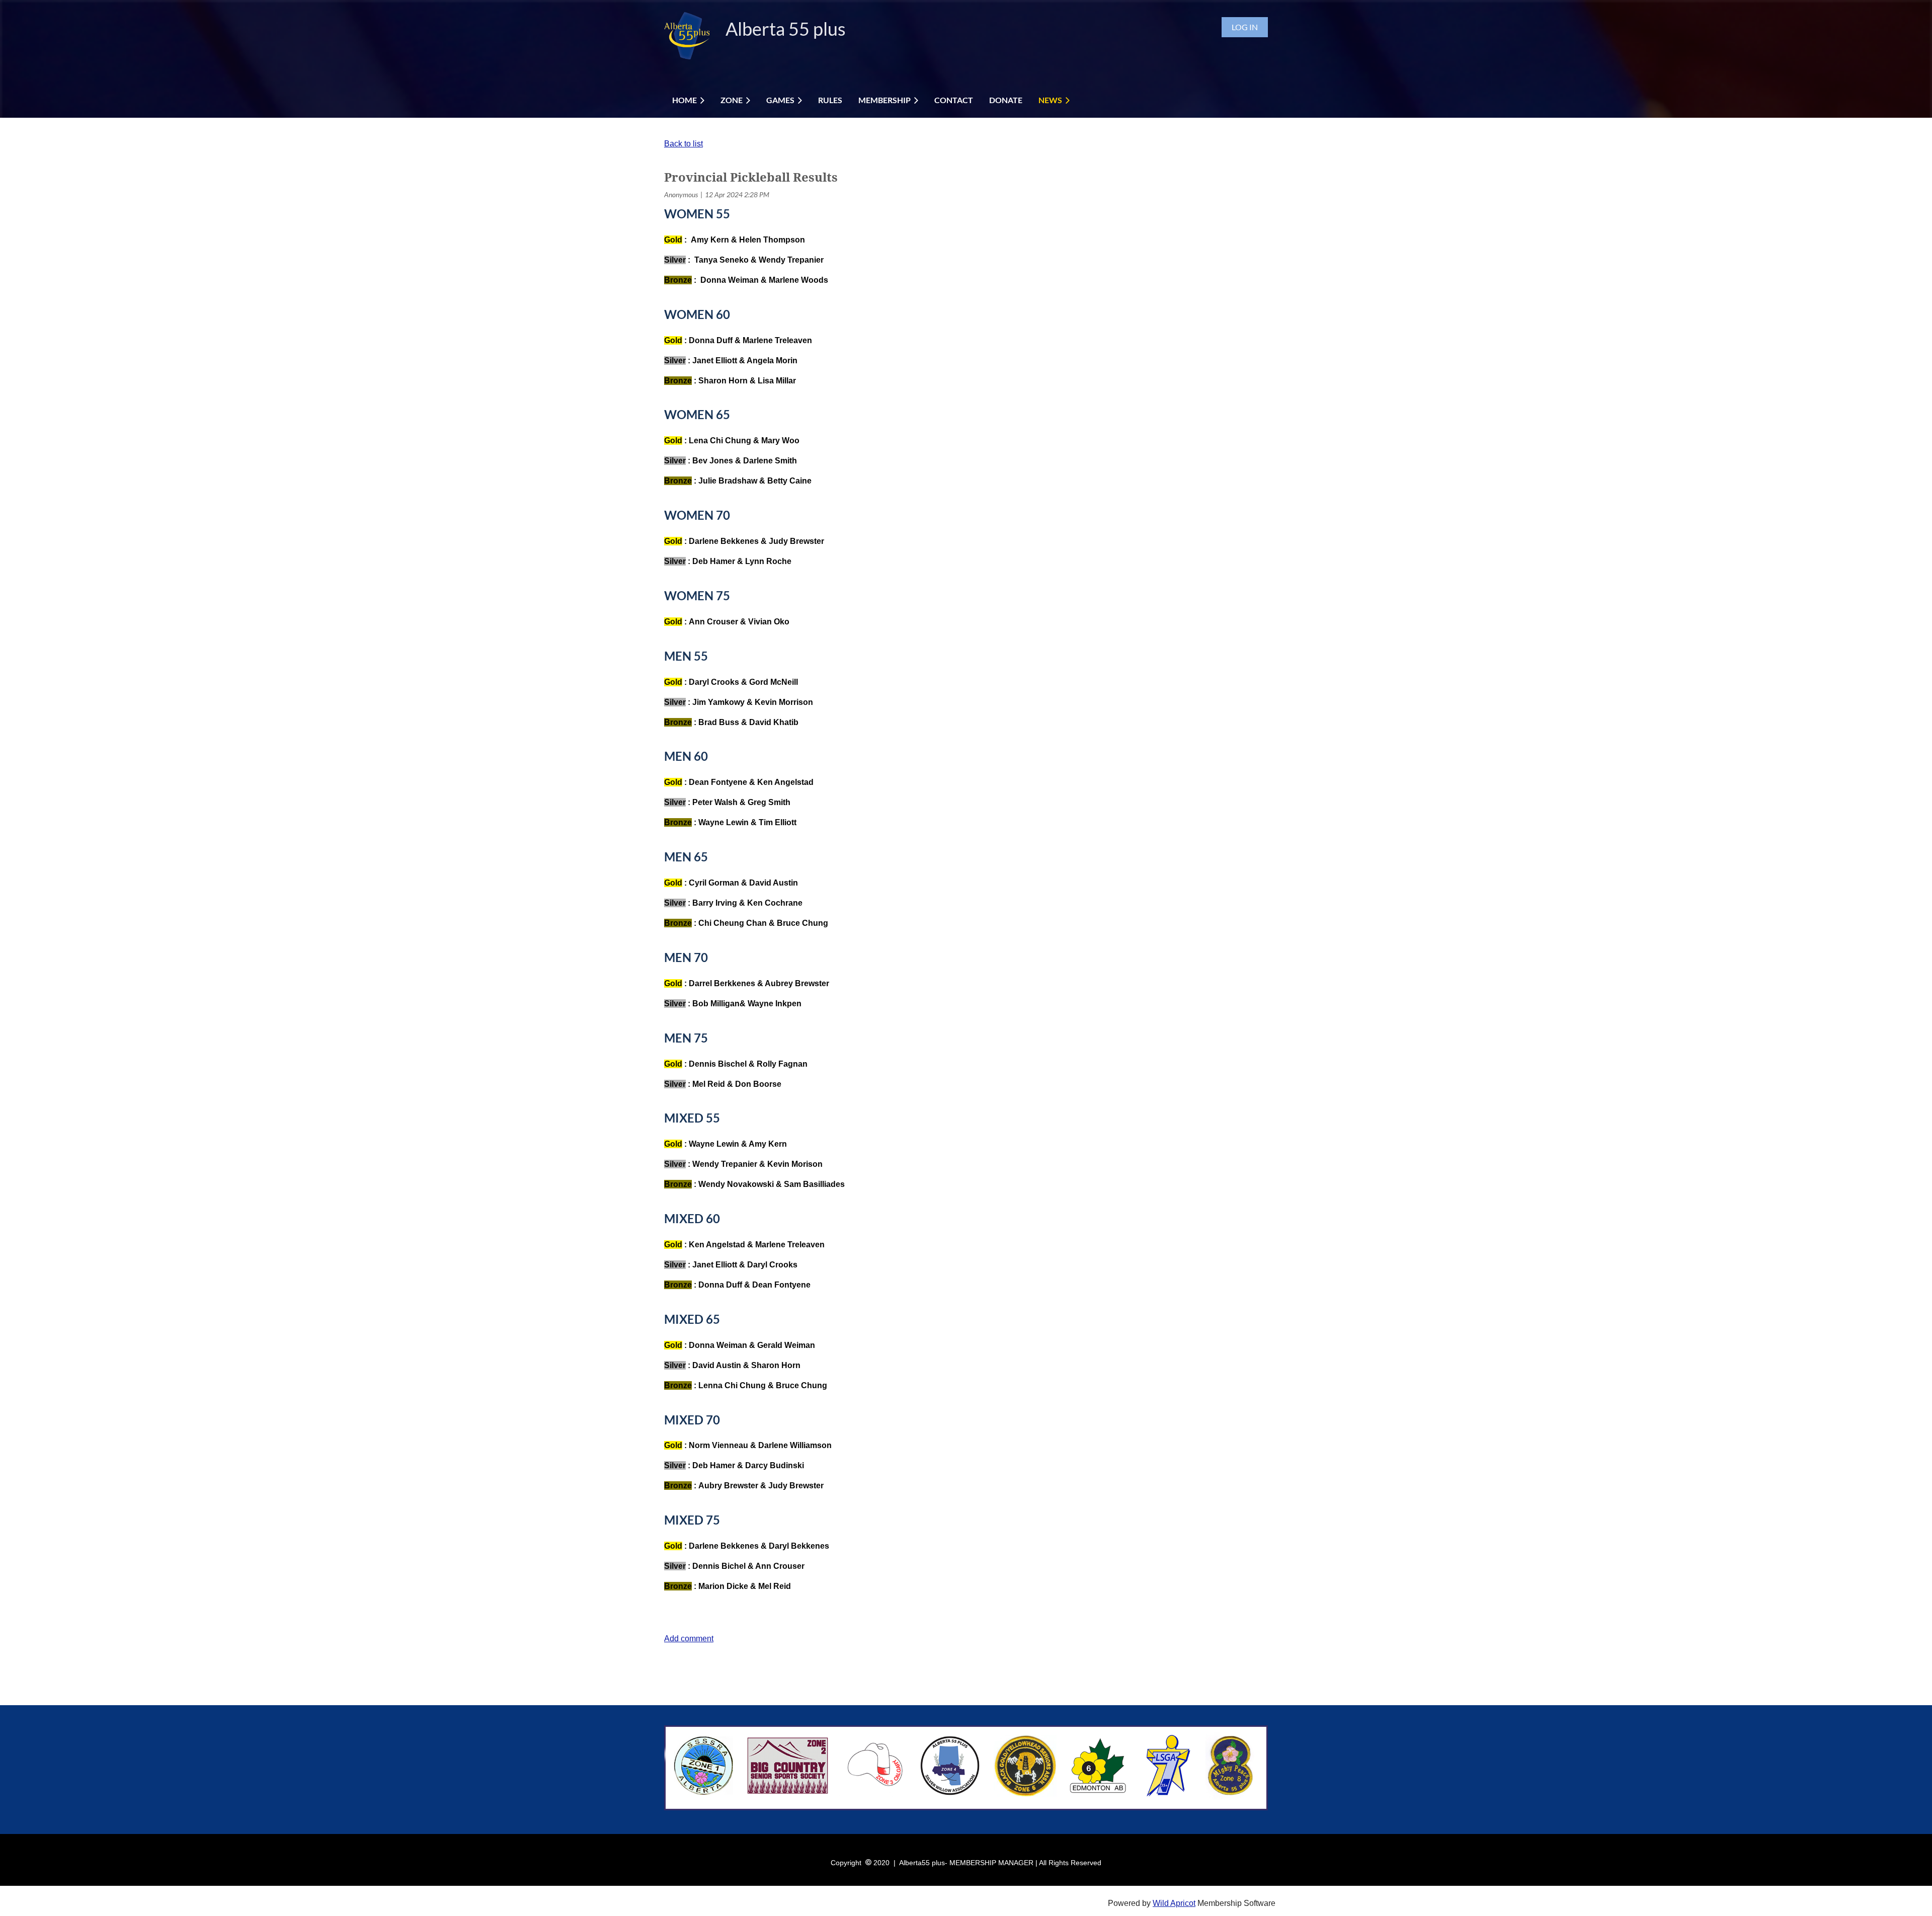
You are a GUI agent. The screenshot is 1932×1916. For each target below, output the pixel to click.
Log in (1245, 27)
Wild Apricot (1174, 1903)
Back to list (683, 144)
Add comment (689, 1639)
